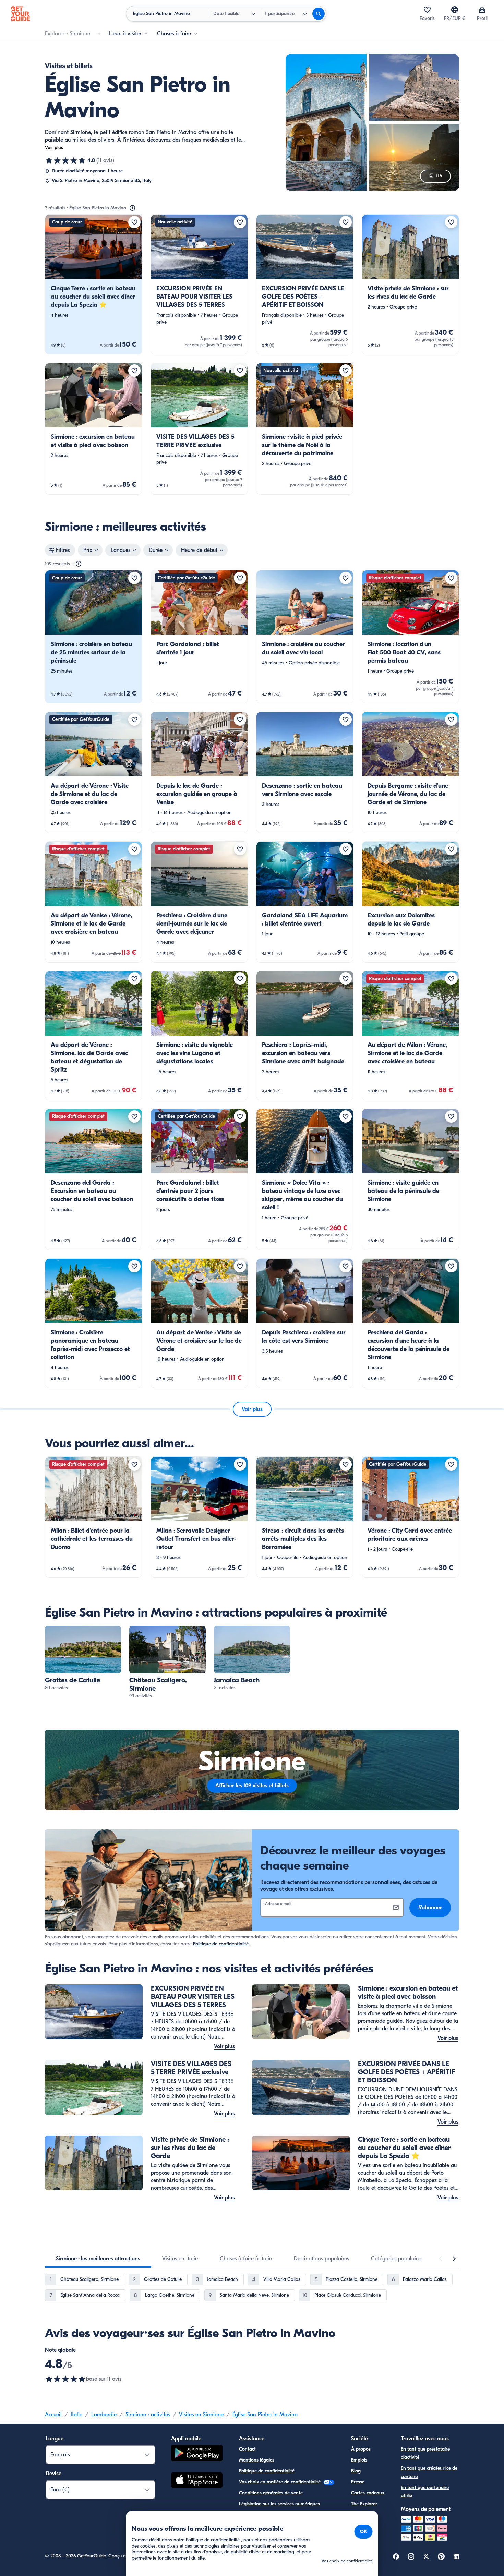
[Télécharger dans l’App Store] (197, 2481)
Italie (76, 2415)
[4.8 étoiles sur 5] (65, 160)
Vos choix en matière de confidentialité (280, 2482)
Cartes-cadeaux (368, 2493)
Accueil (53, 2415)
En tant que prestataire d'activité (425, 2453)
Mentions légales (257, 2460)
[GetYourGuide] (21, 14)
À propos (361, 2449)
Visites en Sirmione (201, 2415)
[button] (94, 284)
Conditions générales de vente (271, 2493)
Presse (358, 2482)
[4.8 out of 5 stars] (65, 2379)
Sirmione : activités (148, 2415)
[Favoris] (427, 10)
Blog (356, 2471)
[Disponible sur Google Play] (197, 2454)
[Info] (132, 208)
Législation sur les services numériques (279, 2504)
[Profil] (482, 10)
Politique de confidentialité (221, 1944)
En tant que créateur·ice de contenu (429, 2472)
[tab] (98, 2259)
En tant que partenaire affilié (425, 2492)
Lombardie (104, 2415)
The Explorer (364, 2504)
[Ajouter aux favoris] (134, 222)
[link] (94, 284)
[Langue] (455, 10)
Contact (247, 2449)
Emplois (359, 2460)
